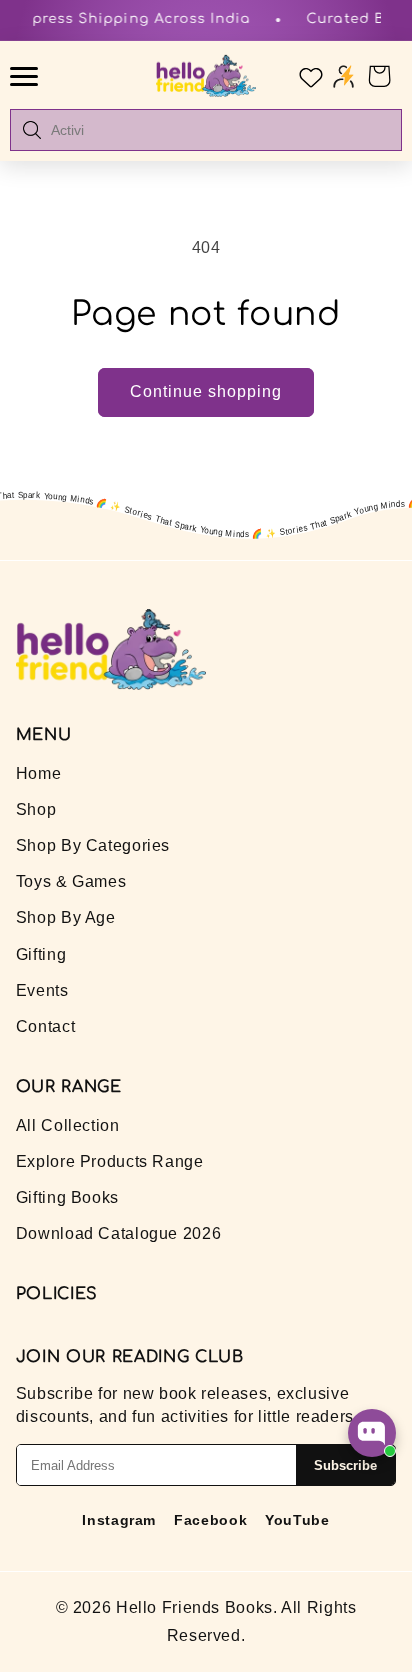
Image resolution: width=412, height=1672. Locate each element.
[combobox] (220, 130)
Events (42, 990)
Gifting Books (67, 1197)
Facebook (210, 1520)
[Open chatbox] (372, 1433)
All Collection (68, 1125)
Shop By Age (66, 917)
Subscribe (345, 1465)
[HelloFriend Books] (206, 76)
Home (39, 773)
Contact (45, 1026)
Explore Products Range (110, 1161)
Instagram (119, 1520)
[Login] (343, 75)
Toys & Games (71, 881)
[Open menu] (27, 76)
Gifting (41, 954)
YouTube (297, 1520)
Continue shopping (206, 391)
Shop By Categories (93, 845)
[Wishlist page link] (309, 76)
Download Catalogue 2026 (119, 1233)
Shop (36, 809)
